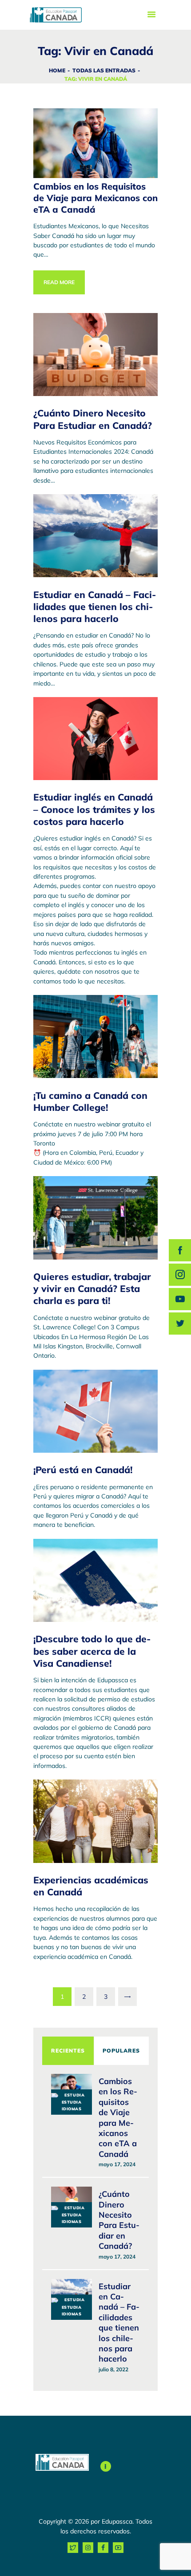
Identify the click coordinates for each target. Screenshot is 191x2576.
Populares (121, 2051)
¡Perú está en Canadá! (83, 1470)
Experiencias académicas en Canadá (91, 1886)
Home (57, 70)
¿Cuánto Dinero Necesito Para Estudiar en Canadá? (93, 419)
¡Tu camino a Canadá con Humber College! (90, 1101)
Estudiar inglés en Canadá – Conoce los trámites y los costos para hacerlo (94, 809)
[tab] (68, 2051)
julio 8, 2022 (113, 2369)
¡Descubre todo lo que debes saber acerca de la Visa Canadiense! (92, 1651)
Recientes (68, 2051)
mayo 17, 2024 (117, 2164)
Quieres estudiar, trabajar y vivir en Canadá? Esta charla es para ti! (92, 1289)
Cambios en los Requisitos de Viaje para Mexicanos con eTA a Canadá (95, 198)
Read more (59, 282)
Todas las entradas (104, 70)
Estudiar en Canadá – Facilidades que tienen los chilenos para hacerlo (95, 607)
